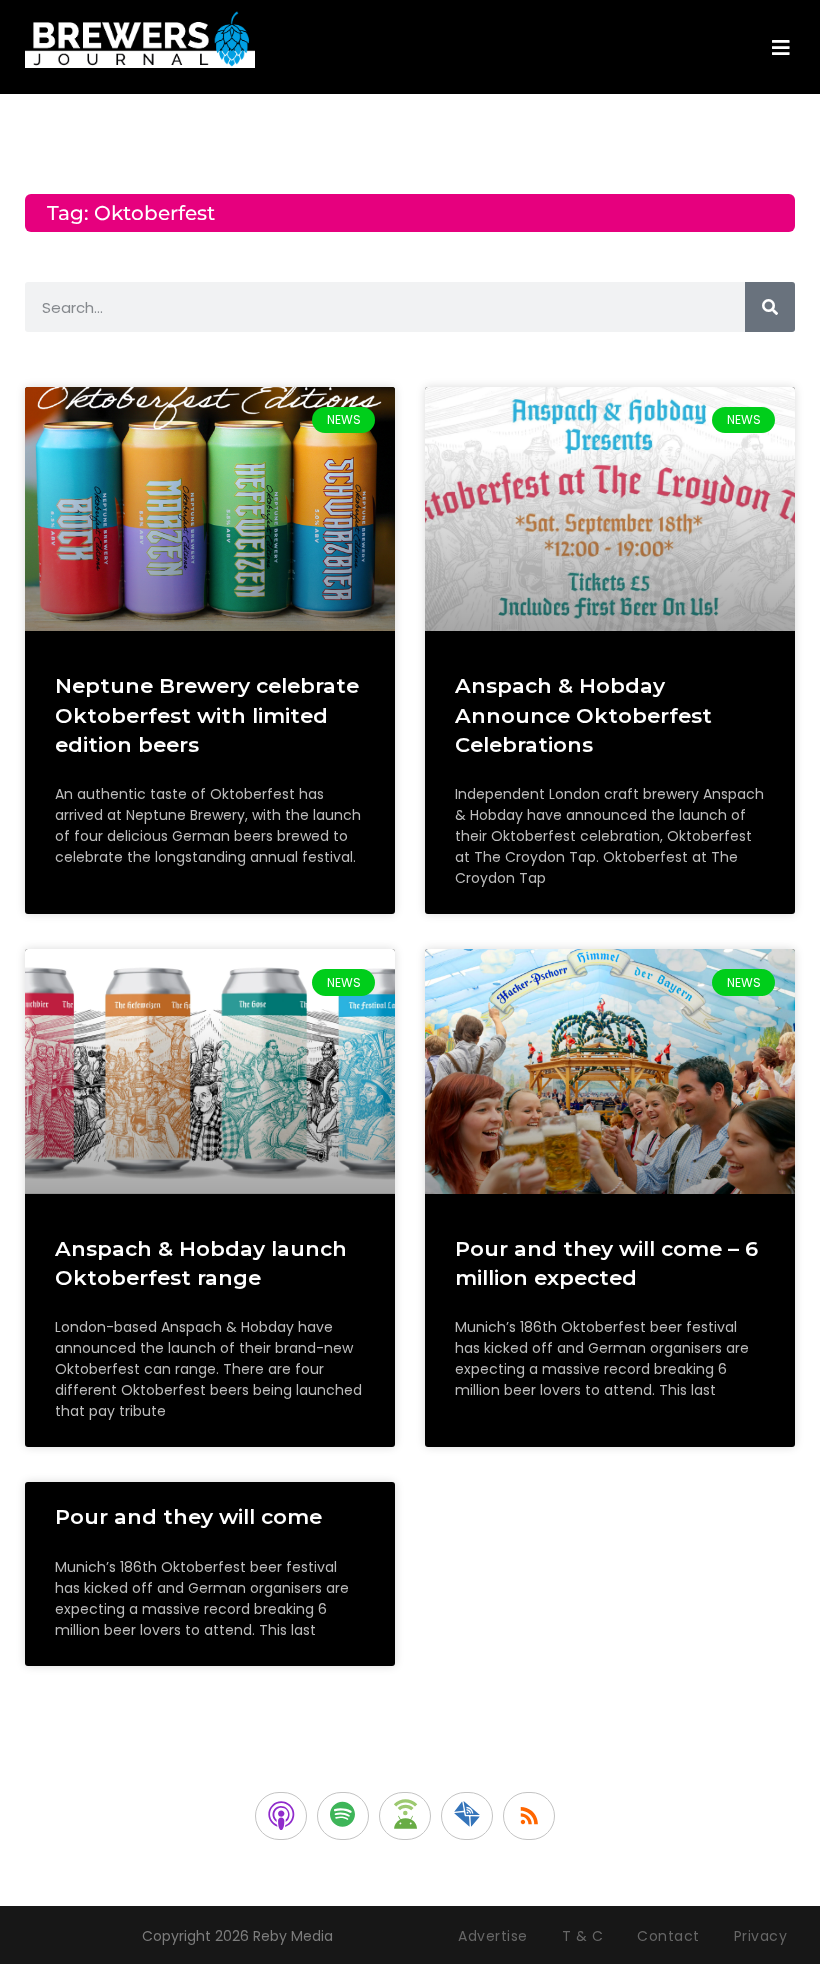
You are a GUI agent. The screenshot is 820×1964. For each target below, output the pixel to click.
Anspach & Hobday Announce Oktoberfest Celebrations (583, 715)
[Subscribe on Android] (405, 1816)
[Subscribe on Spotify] (343, 1816)
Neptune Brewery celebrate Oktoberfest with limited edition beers (207, 715)
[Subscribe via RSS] (529, 1816)
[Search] (770, 307)
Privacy (761, 1936)
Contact (668, 1936)
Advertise (493, 1936)
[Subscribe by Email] (467, 1816)
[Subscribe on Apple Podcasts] (281, 1816)
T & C (583, 1936)
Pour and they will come (188, 1516)
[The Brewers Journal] (140, 36)
